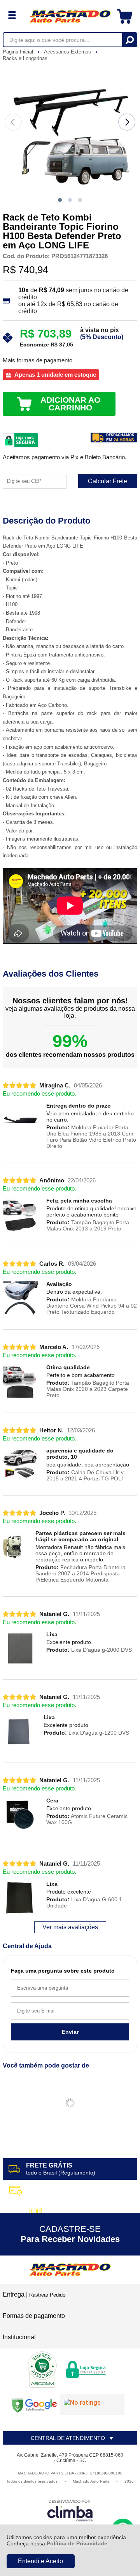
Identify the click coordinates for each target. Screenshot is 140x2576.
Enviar (70, 2032)
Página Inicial (19, 52)
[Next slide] (127, 122)
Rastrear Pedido (47, 2295)
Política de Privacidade (77, 2543)
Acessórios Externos (68, 52)
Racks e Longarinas (25, 58)
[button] (60, 200)
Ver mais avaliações (70, 1927)
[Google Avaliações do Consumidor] (92, 2404)
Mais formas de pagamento (38, 360)
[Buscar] (129, 40)
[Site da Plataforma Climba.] (70, 2510)
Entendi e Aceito (40, 2561)
